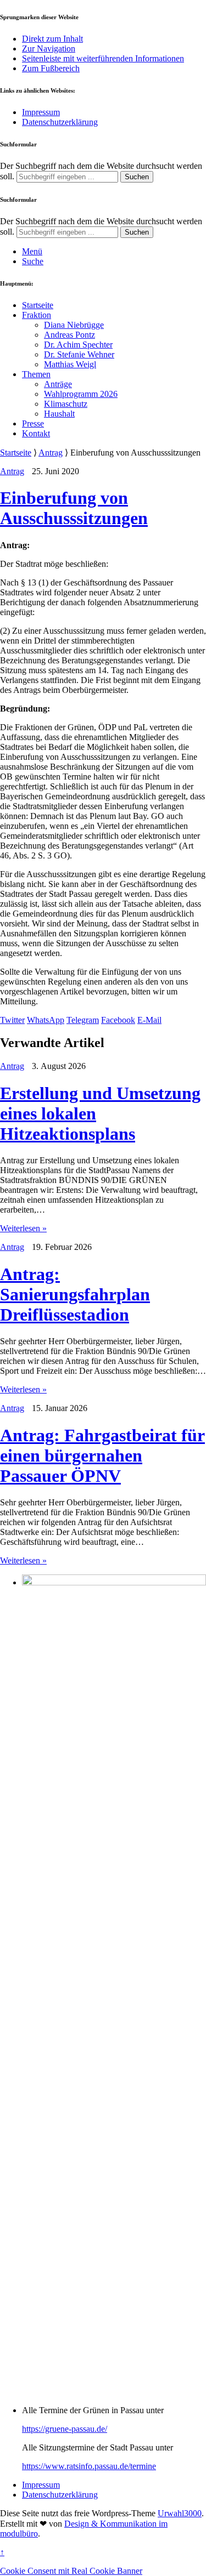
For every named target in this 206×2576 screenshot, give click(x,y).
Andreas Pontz (69, 335)
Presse (33, 423)
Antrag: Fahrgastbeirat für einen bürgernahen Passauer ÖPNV (102, 1455)
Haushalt (59, 414)
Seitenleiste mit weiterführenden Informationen (103, 58)
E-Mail (149, 1020)
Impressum (41, 112)
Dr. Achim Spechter (78, 345)
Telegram (83, 1020)
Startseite (38, 305)
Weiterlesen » (23, 1228)
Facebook (118, 1020)
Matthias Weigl (70, 364)
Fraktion (37, 315)
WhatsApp (46, 1020)
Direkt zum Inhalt (52, 39)
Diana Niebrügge (74, 325)
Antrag (51, 453)
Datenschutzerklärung (60, 122)
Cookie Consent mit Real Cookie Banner (71, 2571)
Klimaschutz (66, 404)
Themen (36, 374)
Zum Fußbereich (51, 68)
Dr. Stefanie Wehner (79, 354)
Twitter (12, 1020)
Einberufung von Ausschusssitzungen (74, 508)
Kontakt (36, 433)
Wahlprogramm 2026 (81, 394)
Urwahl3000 (180, 2513)
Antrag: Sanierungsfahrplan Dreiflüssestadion (75, 1294)
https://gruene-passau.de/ (65, 2429)
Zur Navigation (49, 49)
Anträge (58, 384)
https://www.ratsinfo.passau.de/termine (89, 2466)
